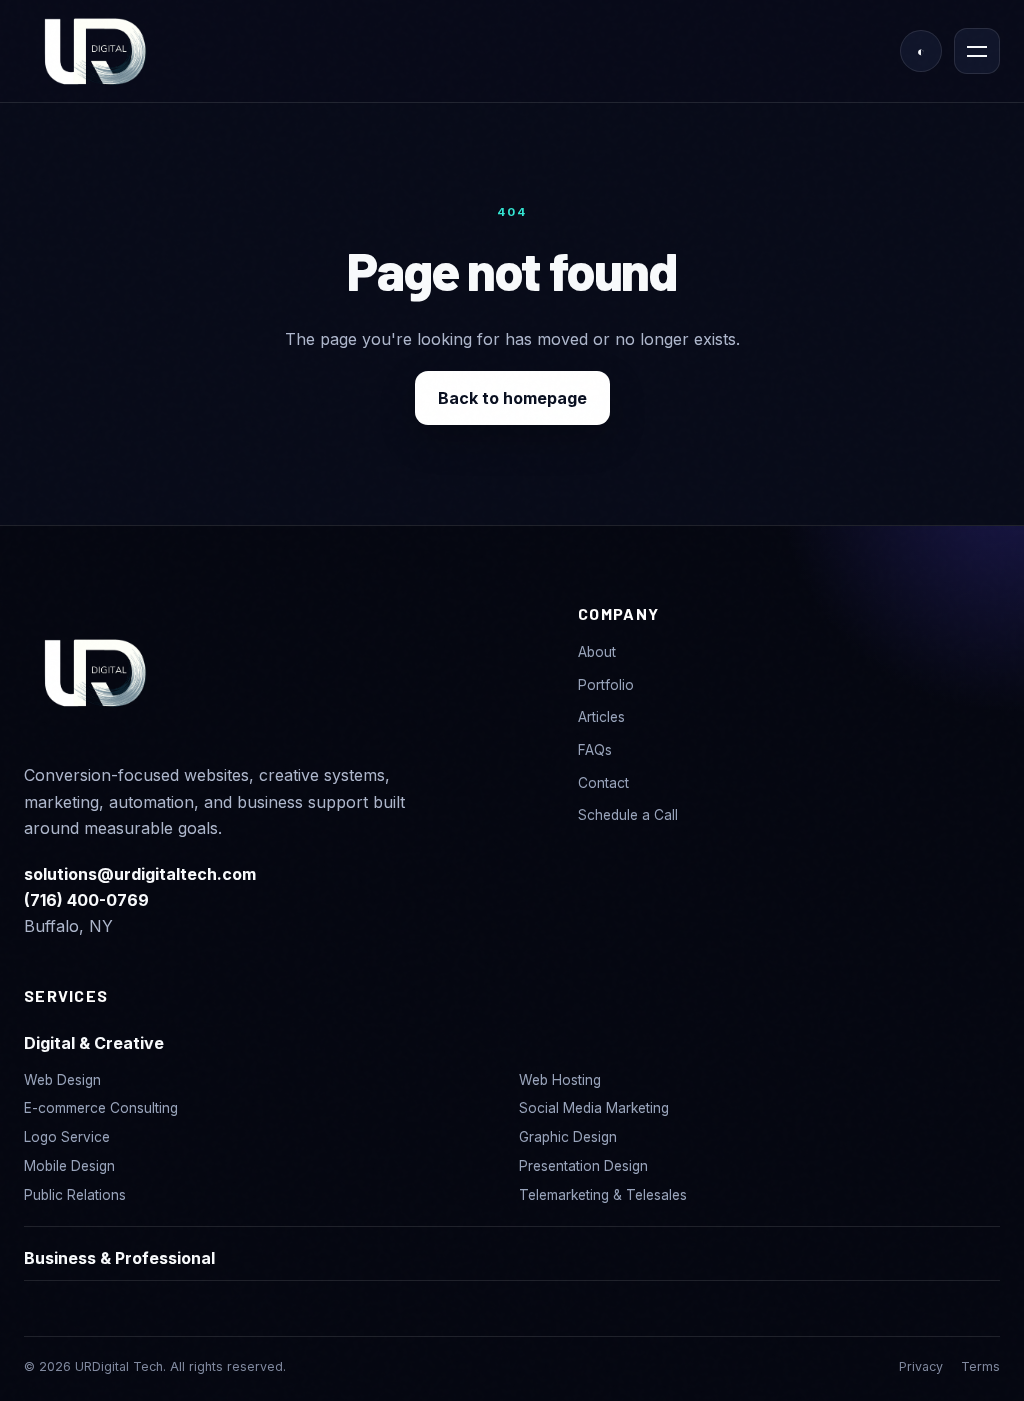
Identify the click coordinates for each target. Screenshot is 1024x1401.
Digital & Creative (94, 1043)
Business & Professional (119, 1258)
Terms (980, 1366)
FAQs (595, 750)
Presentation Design (583, 1166)
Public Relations (75, 1195)
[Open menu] (977, 51)
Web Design (62, 1080)
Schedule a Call (628, 815)
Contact (603, 783)
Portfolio (606, 685)
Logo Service (67, 1137)
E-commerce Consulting (101, 1108)
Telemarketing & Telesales (603, 1195)
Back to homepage (512, 398)
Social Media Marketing (594, 1108)
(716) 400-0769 (86, 900)
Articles (601, 717)
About (597, 652)
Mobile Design (69, 1166)
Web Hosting (560, 1080)
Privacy (921, 1366)
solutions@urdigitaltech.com (140, 874)
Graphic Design (568, 1137)
